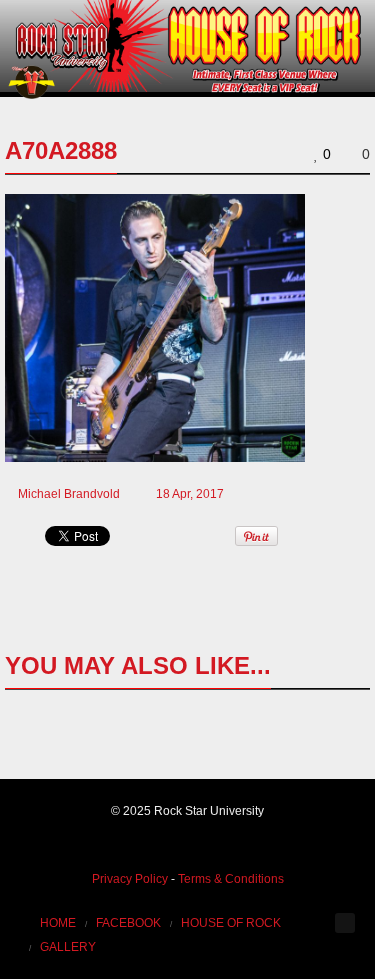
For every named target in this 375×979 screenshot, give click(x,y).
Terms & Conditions (231, 879)
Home (58, 923)
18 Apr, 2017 (190, 494)
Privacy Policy (130, 879)
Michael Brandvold (69, 494)
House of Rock (231, 923)
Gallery (68, 947)
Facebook (128, 923)
